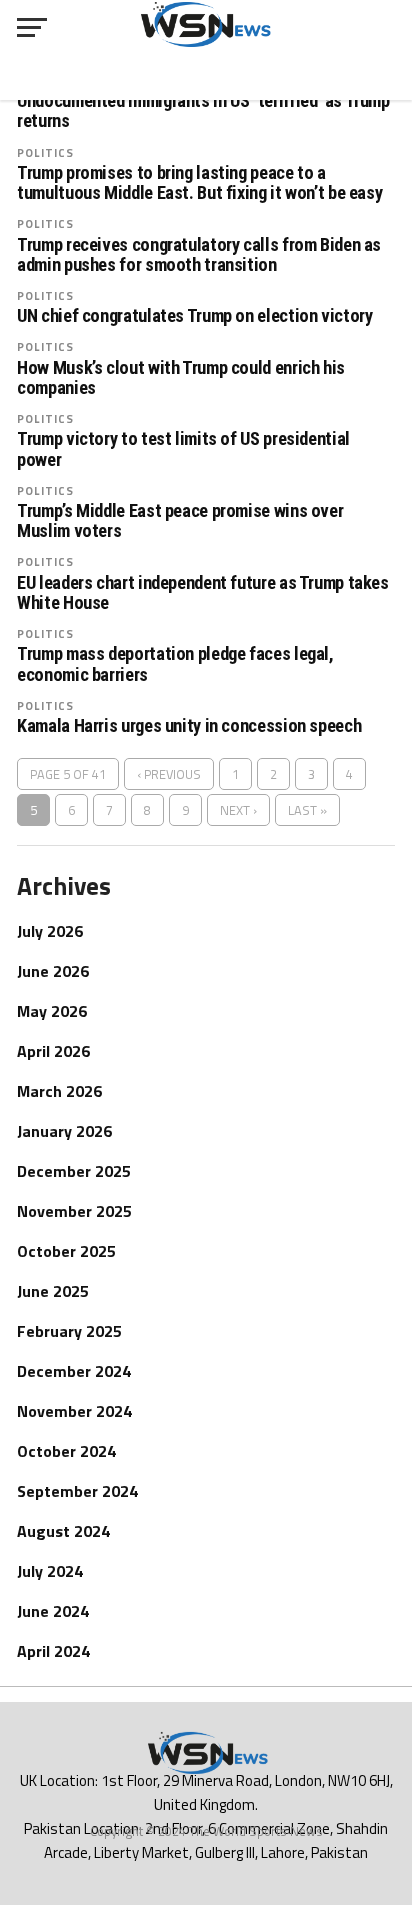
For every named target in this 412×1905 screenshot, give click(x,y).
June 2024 (53, 1611)
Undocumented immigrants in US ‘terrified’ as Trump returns (203, 111)
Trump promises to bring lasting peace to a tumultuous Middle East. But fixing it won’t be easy (199, 183)
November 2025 (74, 1211)
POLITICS (45, 152)
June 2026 (53, 971)
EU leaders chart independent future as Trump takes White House (203, 593)
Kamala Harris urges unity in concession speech (189, 726)
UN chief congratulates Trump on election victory (194, 316)
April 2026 (53, 1051)
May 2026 (52, 1011)
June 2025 (53, 1291)
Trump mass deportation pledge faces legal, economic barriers (175, 664)
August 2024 (63, 1531)
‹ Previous (169, 774)
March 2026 (59, 1091)
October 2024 (66, 1451)
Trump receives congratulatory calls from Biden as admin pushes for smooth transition (199, 255)
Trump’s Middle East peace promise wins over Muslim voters (180, 521)
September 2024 (77, 1491)
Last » (307, 810)
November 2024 (74, 1411)
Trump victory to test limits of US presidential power (183, 449)
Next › (238, 810)
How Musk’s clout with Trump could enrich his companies (181, 378)
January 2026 (64, 1131)
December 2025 (74, 1171)
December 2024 (74, 1371)
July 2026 (50, 931)
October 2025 (66, 1251)
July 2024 (50, 1571)
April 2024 (53, 1651)
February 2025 (69, 1331)
